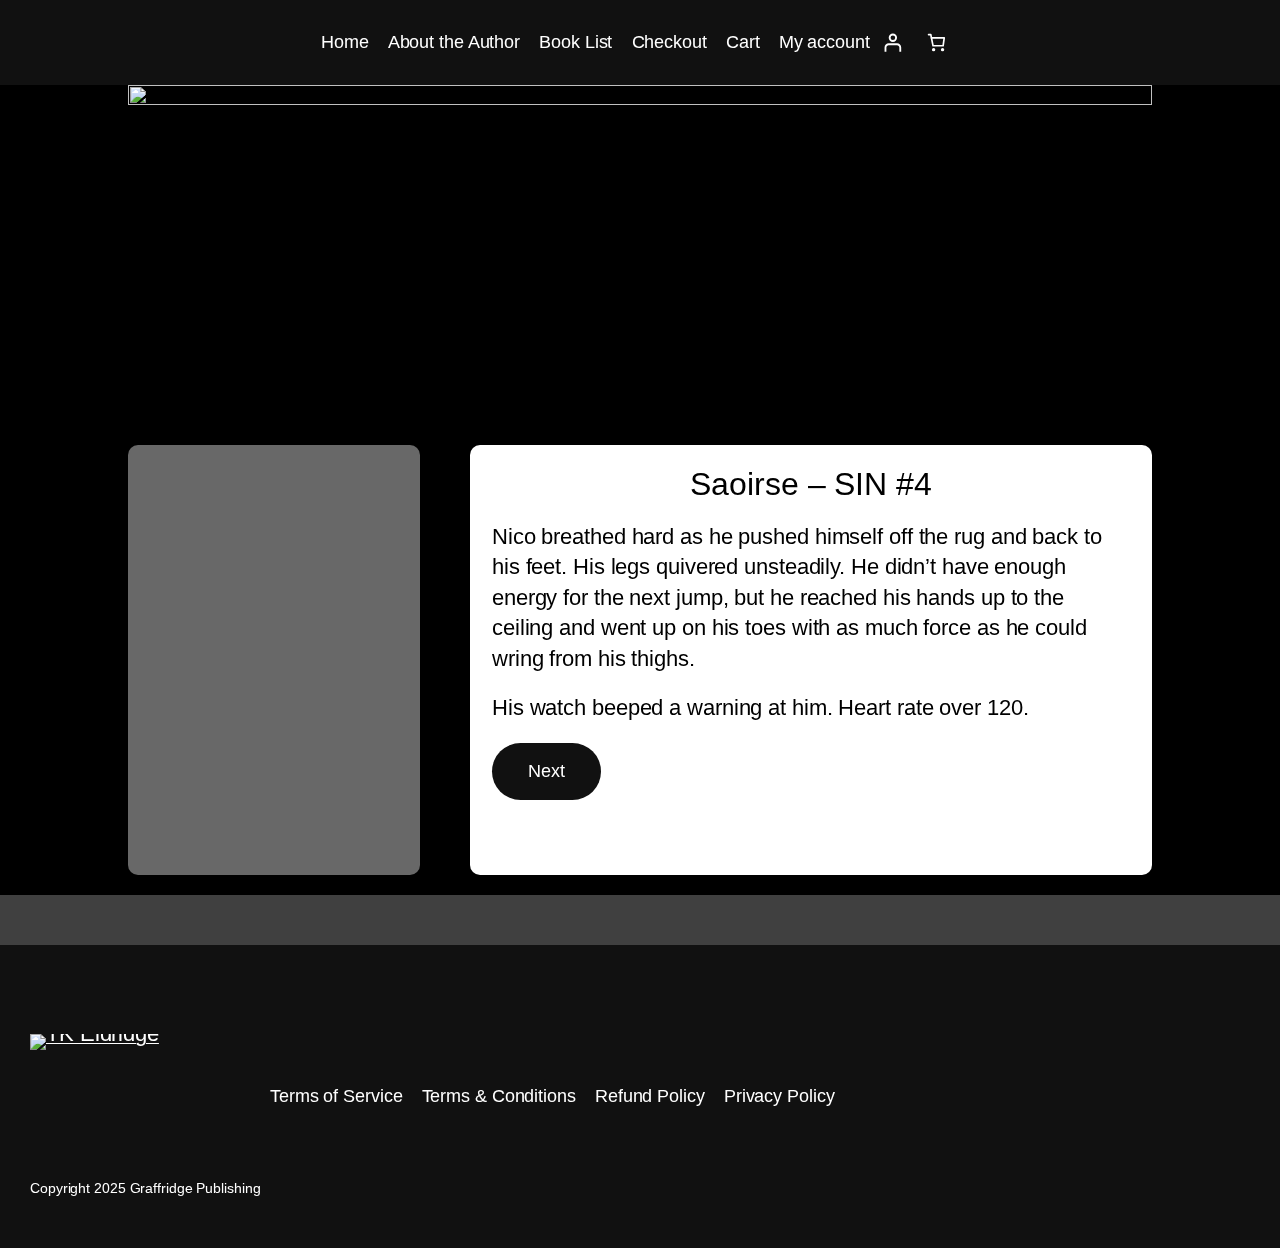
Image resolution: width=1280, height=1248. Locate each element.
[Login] (892, 42)
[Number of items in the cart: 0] (936, 42)
